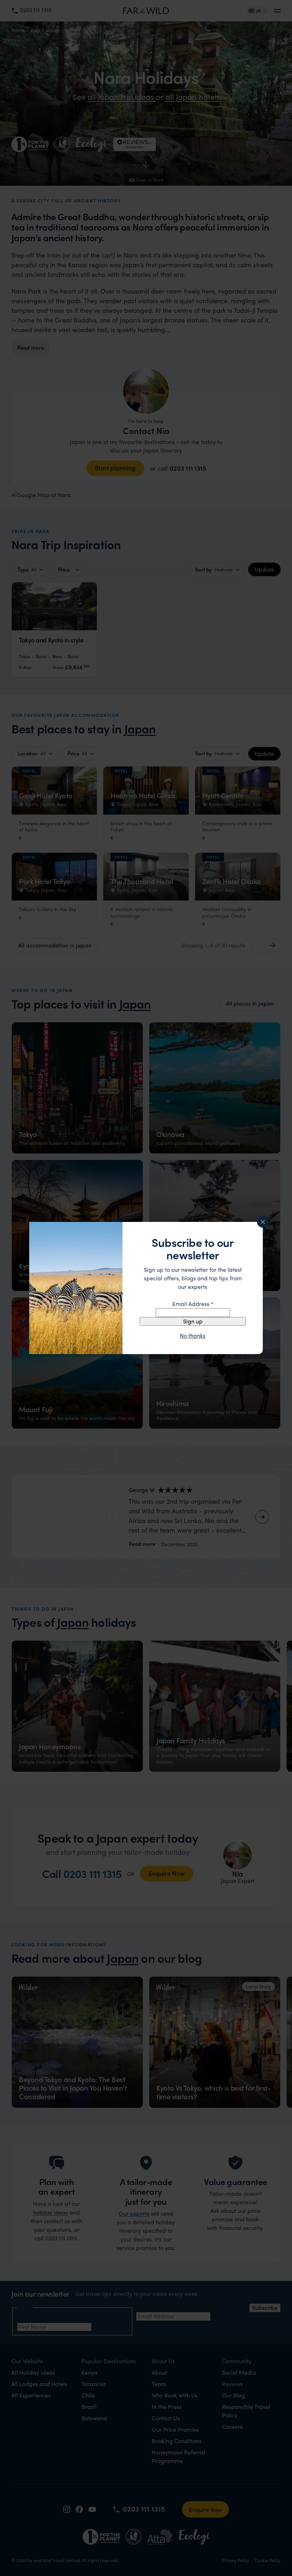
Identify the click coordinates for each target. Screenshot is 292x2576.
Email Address (193, 1304)
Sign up (193, 1321)
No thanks (193, 1336)
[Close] (263, 1222)
